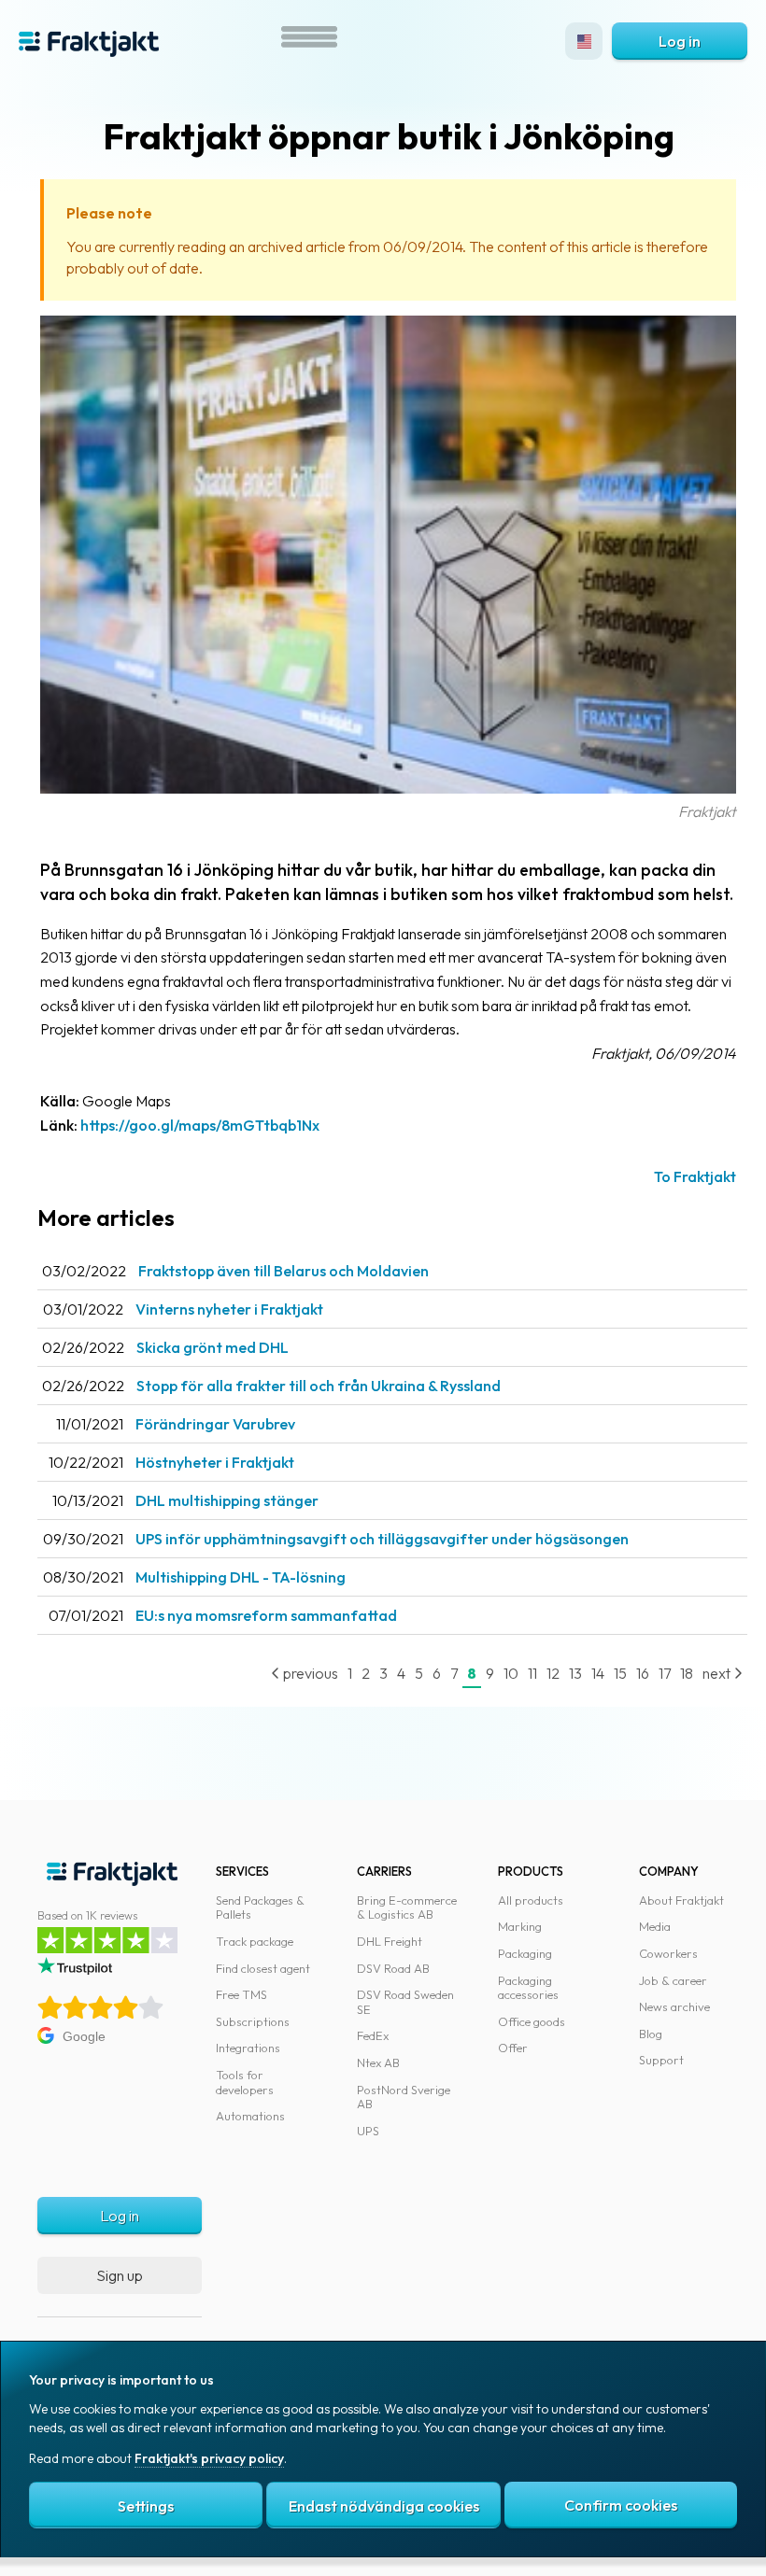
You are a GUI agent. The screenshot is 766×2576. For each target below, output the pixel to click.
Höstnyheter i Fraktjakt (215, 1462)
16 (643, 1673)
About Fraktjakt (681, 1900)
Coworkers (668, 1953)
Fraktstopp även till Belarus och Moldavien (284, 1271)
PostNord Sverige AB (404, 2097)
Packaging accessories (528, 1988)
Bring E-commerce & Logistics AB (407, 1907)
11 (532, 1673)
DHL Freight (390, 1941)
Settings (146, 2506)
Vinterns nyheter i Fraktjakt (229, 1309)
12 (553, 1673)
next (718, 1673)
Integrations (248, 2048)
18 (687, 1673)
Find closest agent (263, 1968)
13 (575, 1673)
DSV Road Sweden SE (405, 2002)
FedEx (373, 2035)
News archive (674, 2006)
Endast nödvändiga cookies (384, 2506)
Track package (255, 1941)
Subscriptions (253, 2021)
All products (531, 1900)
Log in (680, 41)
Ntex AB (378, 2062)
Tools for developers (245, 2082)
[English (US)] (584, 41)
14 (598, 1673)
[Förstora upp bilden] (388, 788)
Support (661, 2060)
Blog (651, 2034)
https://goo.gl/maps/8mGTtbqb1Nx (200, 1125)
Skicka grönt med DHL (213, 1347)
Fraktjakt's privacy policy (209, 2458)
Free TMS (241, 1994)
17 (665, 1673)
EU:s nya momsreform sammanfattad (266, 1615)
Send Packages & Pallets (260, 1907)
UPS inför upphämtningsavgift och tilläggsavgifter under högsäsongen (382, 1539)
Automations (250, 2116)
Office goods (532, 2021)
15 (620, 1673)
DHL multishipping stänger (227, 1500)
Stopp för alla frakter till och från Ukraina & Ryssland (319, 1386)
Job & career (673, 1980)
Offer (513, 2048)
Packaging (525, 1953)
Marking (520, 1926)
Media (655, 1926)
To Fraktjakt (695, 1176)
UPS (368, 2131)
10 (511, 1673)
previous (309, 1673)
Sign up (120, 2275)
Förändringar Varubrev (215, 1424)
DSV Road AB (393, 1968)
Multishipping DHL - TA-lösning (241, 1577)
